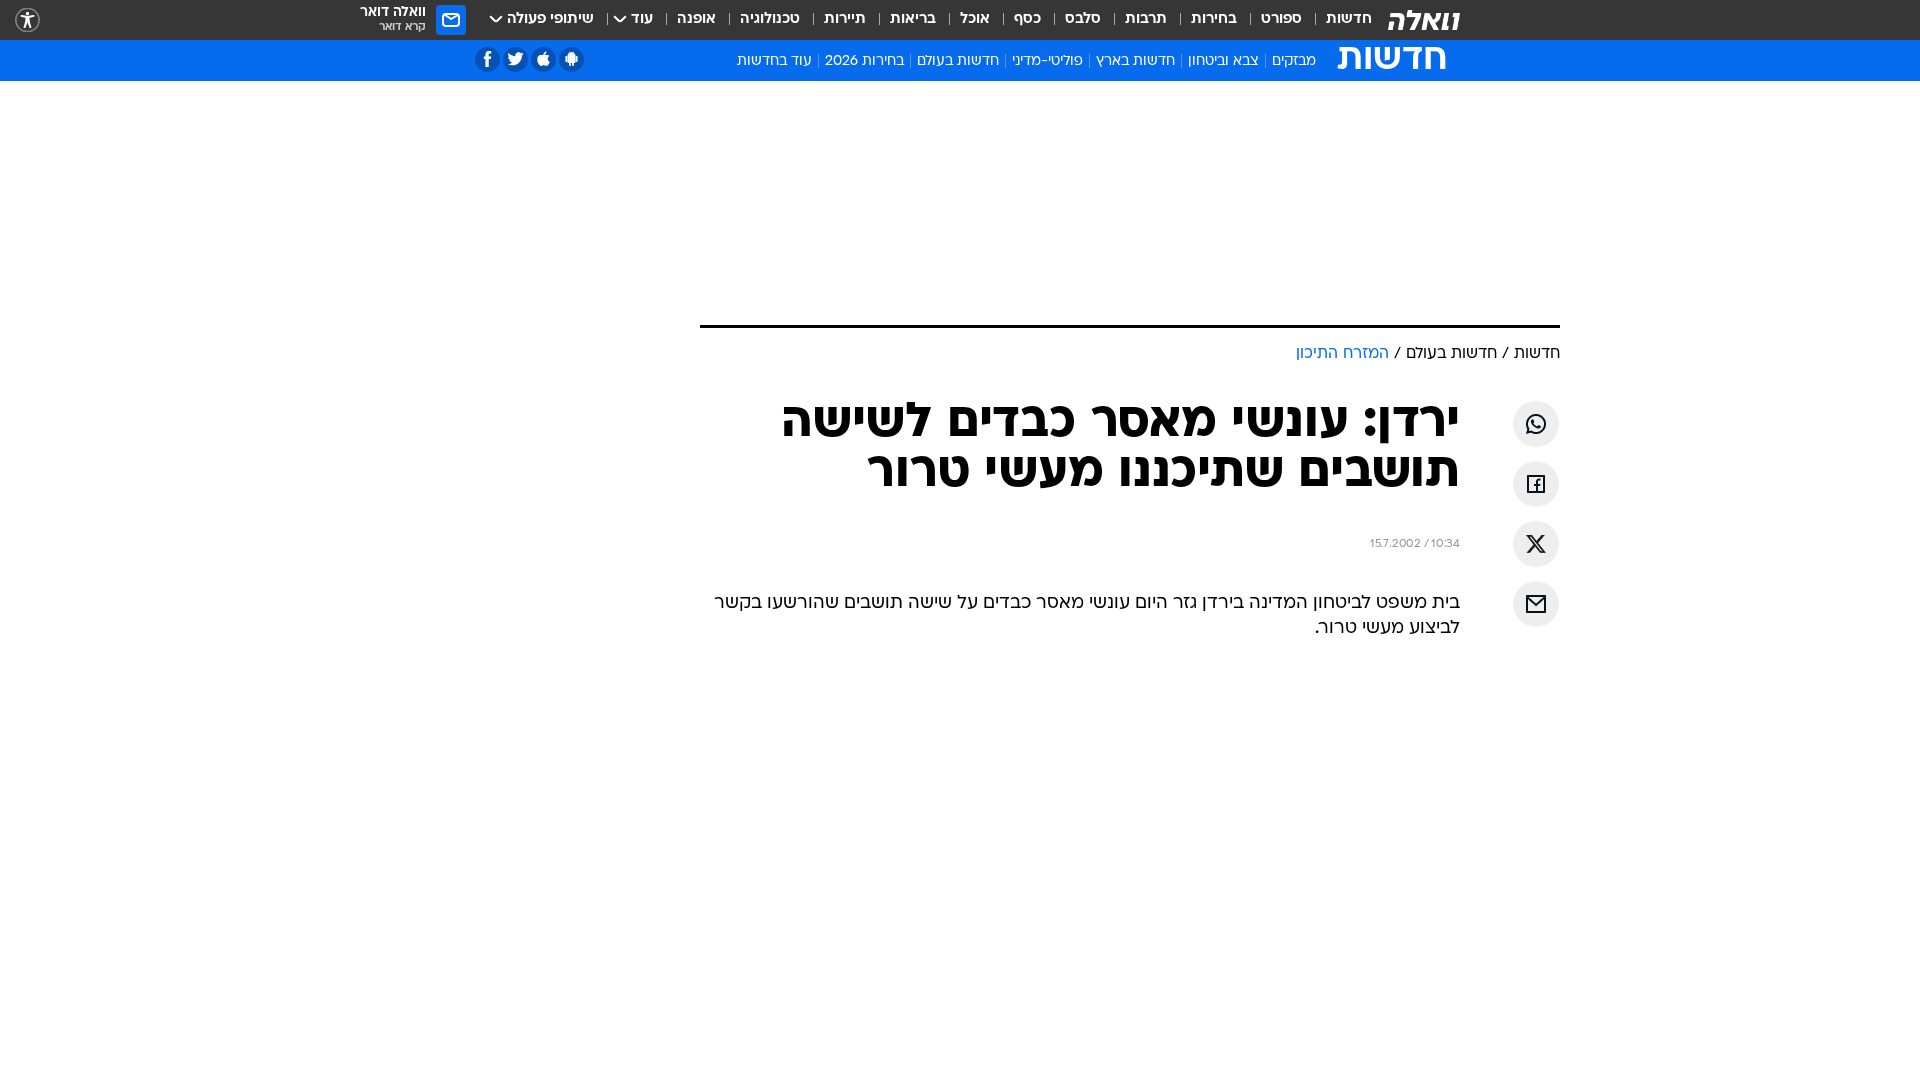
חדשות (1349, 19)
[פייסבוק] (487, 59)
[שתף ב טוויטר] (1536, 544)
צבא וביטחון (1223, 61)
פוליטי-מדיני (1047, 61)
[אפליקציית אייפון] (543, 59)
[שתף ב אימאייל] (1536, 604)
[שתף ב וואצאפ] (1536, 424)
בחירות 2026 (864, 61)
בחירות (1214, 19)
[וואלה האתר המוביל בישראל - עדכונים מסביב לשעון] (1424, 20)
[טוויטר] (515, 59)
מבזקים (1294, 61)
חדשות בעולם (958, 61)
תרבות (1146, 19)
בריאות (913, 19)
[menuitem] (1337, 20)
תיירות (845, 19)
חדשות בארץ (1135, 61)
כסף (1027, 19)
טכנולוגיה (770, 19)
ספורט (1281, 19)
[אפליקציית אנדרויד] (571, 59)
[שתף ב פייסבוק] (1536, 484)
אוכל (975, 19)
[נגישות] (27, 20)
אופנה (696, 19)
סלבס (1083, 19)
